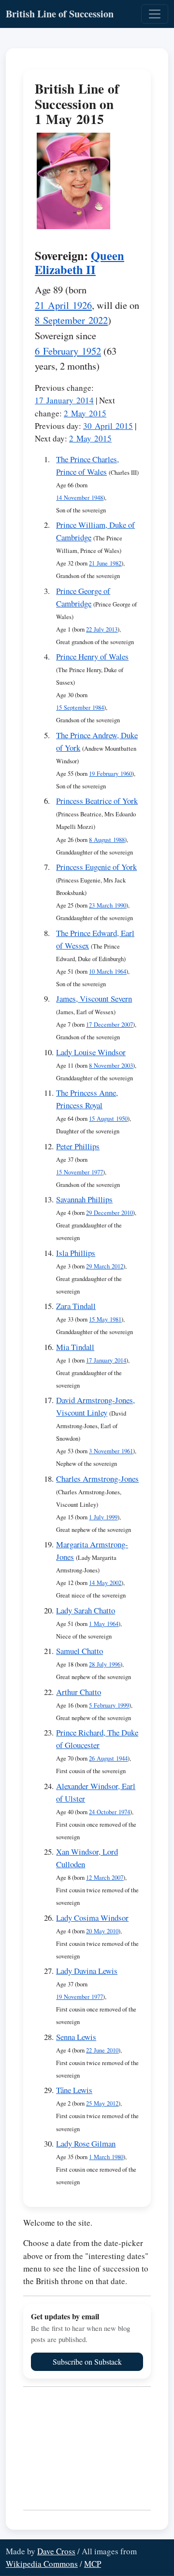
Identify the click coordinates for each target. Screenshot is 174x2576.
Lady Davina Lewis (87, 1971)
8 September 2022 (71, 320)
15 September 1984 (80, 708)
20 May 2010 (102, 1931)
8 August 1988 (107, 840)
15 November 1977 (80, 1172)
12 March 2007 (105, 1878)
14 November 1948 (80, 498)
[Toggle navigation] (155, 14)
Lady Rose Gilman (86, 2143)
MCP (93, 2564)
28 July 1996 (105, 1664)
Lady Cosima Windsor (92, 1918)
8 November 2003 (111, 1066)
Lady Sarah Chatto (86, 1610)
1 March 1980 (106, 2157)
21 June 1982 (105, 563)
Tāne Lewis (74, 2090)
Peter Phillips (78, 1146)
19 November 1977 (80, 1997)
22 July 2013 (102, 629)
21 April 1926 (63, 305)
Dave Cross (56, 2551)
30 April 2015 (108, 426)
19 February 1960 (110, 774)
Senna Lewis (76, 2037)
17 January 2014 (64, 400)
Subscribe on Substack (87, 2362)
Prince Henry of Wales (92, 656)
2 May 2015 (85, 413)
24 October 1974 (109, 1812)
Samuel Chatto (80, 1651)
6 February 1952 (68, 351)
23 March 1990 (108, 905)
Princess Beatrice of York (97, 801)
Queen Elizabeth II (80, 262)
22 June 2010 (102, 2050)
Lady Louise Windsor (91, 1052)
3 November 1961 (111, 1451)
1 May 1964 (104, 1624)
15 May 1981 (105, 1319)
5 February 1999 (109, 1705)
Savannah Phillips (84, 1199)
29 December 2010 (109, 1213)
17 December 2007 (109, 1025)
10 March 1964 (108, 971)
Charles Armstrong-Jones (97, 1479)
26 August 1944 (108, 1758)
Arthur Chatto (79, 1692)
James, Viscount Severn (94, 999)
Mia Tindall (75, 1347)
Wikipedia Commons (42, 2564)
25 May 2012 (102, 2103)
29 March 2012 (105, 1266)
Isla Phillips (76, 1253)
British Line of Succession (60, 14)
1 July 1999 (103, 1517)
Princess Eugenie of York (96, 867)
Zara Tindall (76, 1306)
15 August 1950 (108, 1119)
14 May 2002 (105, 1583)
